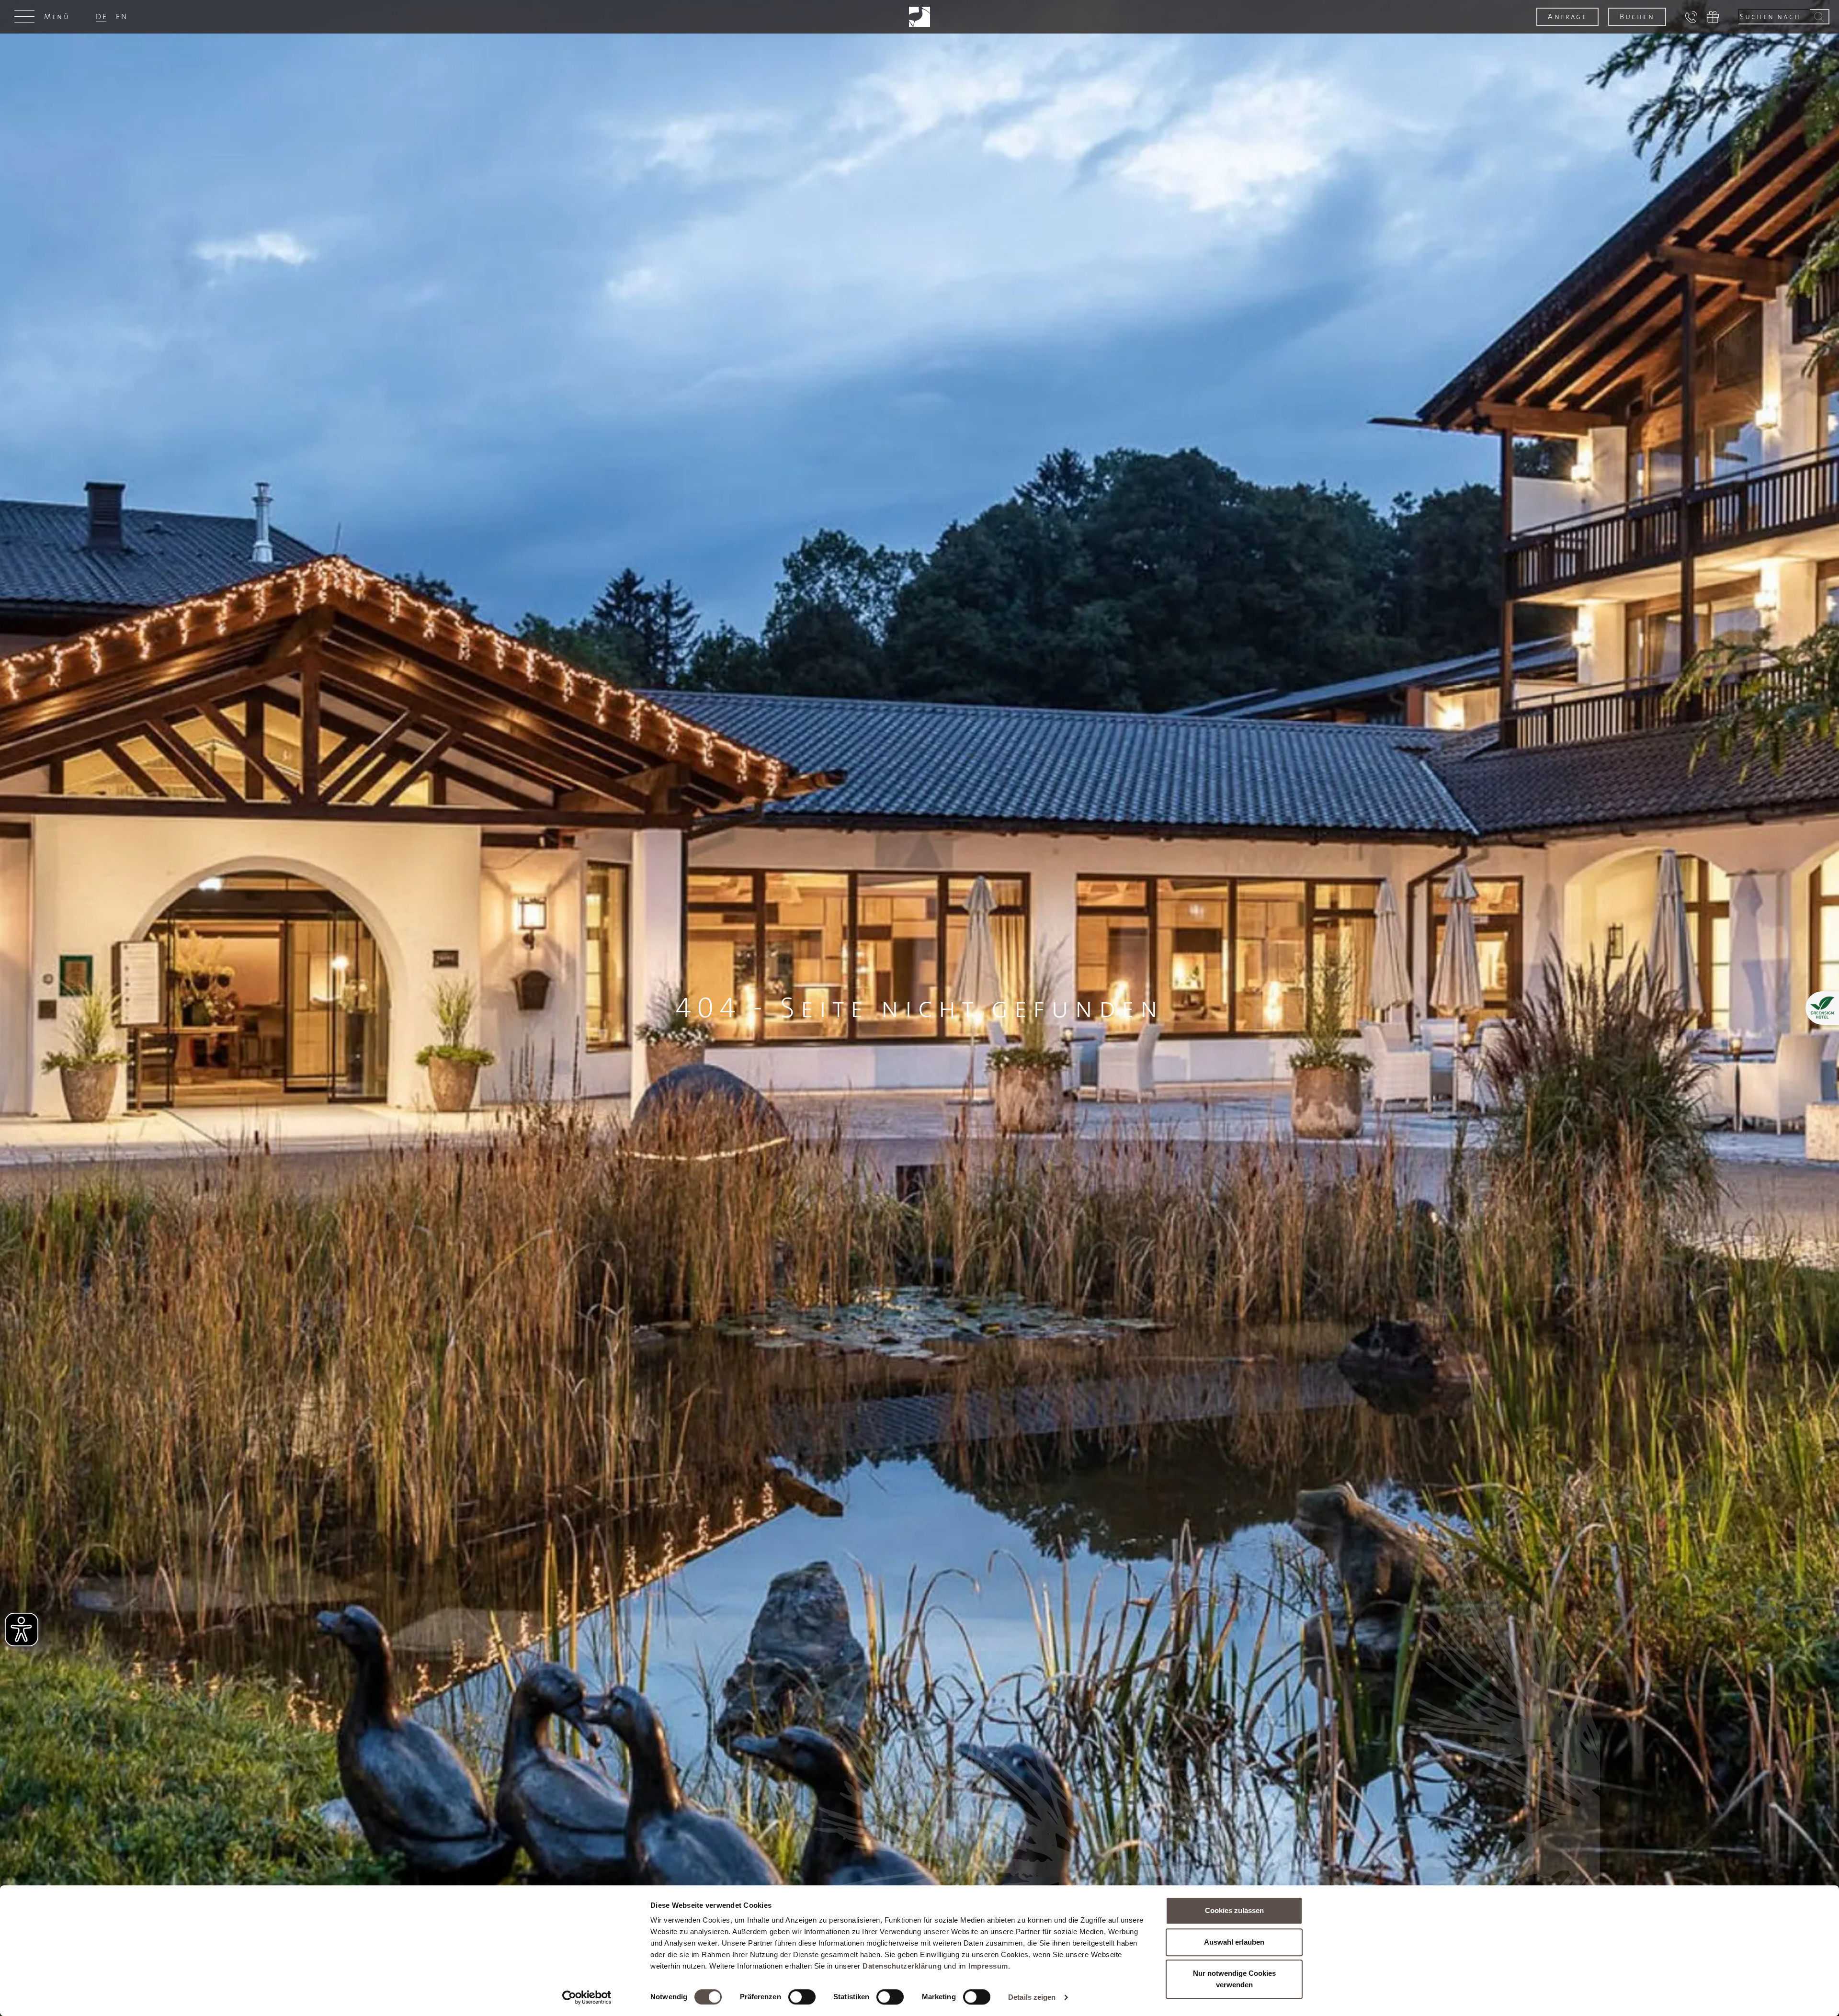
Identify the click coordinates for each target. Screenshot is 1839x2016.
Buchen (1637, 17)
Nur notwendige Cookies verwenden (1234, 1979)
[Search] (1820, 17)
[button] (45, 17)
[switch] (802, 1997)
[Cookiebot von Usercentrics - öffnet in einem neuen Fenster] (587, 1997)
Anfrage (1567, 17)
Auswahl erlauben (1234, 1942)
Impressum (988, 1966)
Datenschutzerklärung (902, 1966)
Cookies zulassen (1234, 1910)
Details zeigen (1032, 1997)
